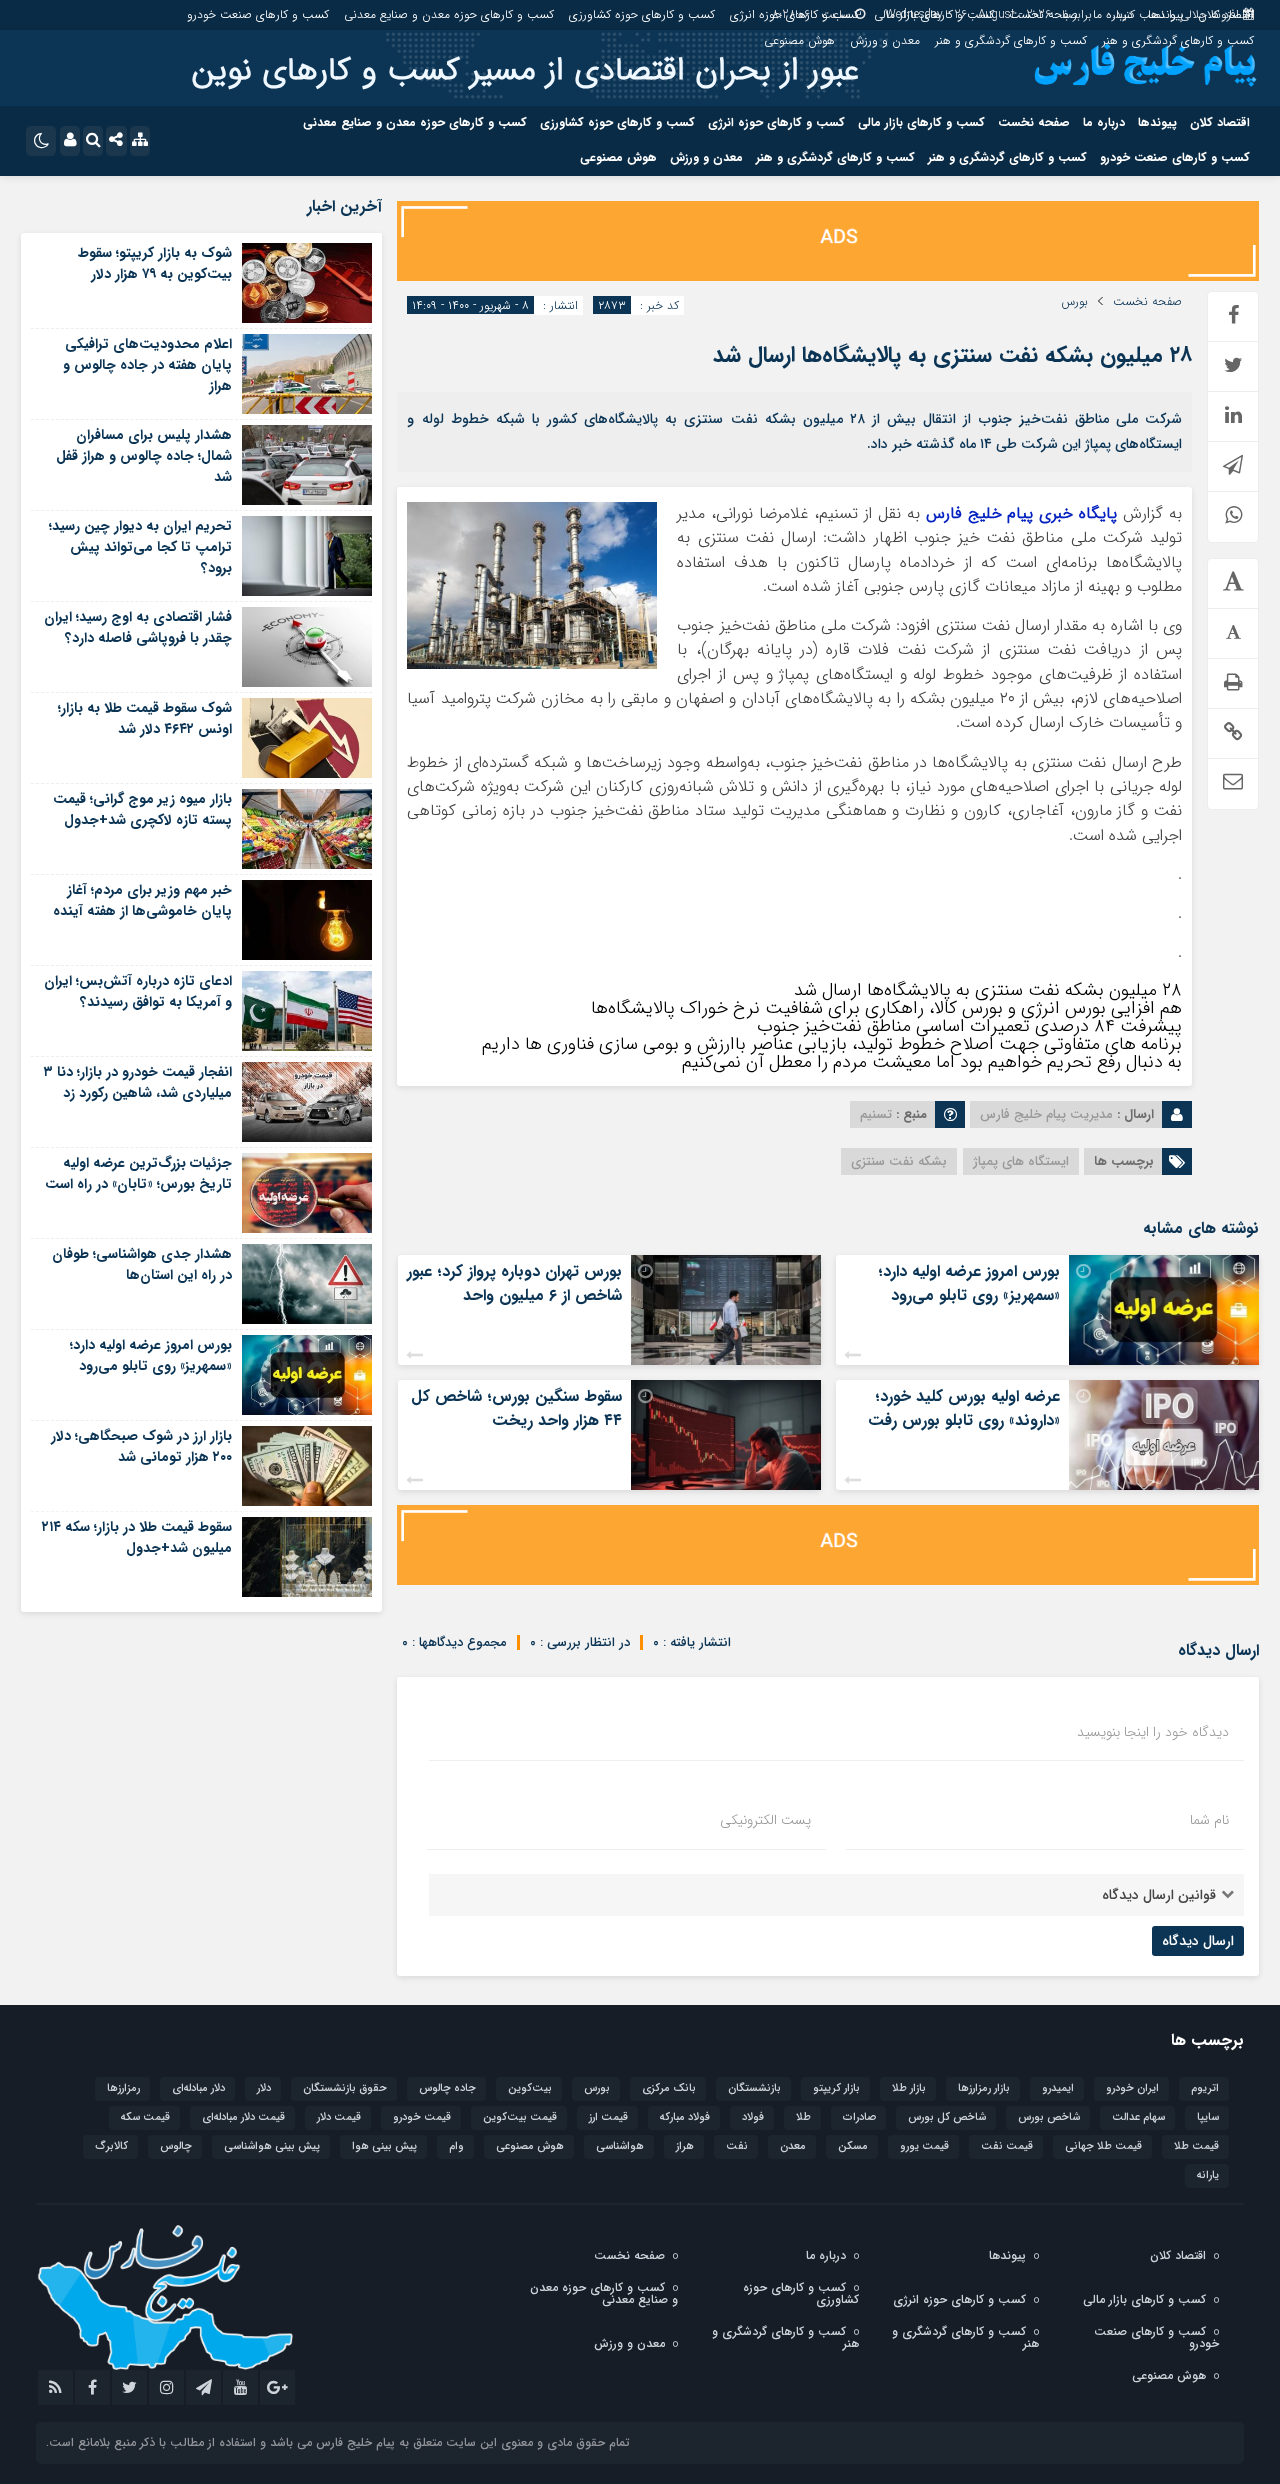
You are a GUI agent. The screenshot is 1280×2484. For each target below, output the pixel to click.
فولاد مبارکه (685, 2117)
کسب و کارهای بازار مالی (934, 14)
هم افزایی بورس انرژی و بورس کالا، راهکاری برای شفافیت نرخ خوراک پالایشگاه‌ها (886, 1008)
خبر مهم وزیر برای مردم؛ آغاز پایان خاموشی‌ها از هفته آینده (142, 900)
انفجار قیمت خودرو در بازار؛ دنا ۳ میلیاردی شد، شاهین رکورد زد (138, 1082)
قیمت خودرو (422, 2117)
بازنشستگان (754, 2088)
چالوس (176, 2146)
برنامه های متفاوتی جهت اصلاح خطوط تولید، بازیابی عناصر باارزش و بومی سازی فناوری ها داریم (832, 1044)
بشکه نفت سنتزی (899, 1161)
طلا (803, 2117)
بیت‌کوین (530, 2088)
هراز (685, 2146)
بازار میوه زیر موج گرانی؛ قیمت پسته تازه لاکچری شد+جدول (142, 809)
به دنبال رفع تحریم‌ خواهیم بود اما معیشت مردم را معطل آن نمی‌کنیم (932, 1062)
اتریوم (1205, 2088)
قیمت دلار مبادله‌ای (243, 2117)
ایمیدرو (1058, 2088)
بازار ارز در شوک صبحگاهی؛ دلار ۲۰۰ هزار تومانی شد (141, 1446)
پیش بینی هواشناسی (272, 2146)
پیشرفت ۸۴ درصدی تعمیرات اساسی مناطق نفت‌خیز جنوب (969, 1026)
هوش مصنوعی (799, 40)
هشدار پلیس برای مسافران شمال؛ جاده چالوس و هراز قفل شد (144, 456)
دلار (264, 2088)
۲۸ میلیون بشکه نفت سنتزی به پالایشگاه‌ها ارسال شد (952, 355)
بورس (1074, 302)
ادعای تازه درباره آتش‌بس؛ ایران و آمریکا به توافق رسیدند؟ (138, 991)
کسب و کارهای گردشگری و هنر (1178, 40)
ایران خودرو (1132, 2088)
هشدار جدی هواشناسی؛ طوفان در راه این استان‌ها (142, 1264)
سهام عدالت (1138, 2117)
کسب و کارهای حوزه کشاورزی (642, 14)
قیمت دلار (339, 2117)
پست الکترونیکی (765, 1820)
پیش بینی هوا (384, 2146)
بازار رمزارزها (984, 2088)
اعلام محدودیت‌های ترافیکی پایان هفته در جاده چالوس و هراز (147, 365)
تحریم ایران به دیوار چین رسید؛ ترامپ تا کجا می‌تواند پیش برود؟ (140, 547)
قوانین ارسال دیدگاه (1159, 1895)
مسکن (853, 2146)
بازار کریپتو (836, 2088)
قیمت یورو (924, 2146)
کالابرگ (111, 2146)
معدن (793, 2146)
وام (456, 2146)
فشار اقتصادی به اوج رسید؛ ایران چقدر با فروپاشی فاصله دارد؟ (138, 627)
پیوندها (1165, 14)
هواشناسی (620, 2146)
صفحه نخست (1043, 14)
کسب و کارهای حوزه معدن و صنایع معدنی (449, 14)
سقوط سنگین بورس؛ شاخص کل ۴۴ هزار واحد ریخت (516, 1408)
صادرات (859, 2117)
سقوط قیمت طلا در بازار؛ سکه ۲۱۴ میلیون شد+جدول (137, 1537)
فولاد (753, 2117)
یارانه (1208, 2175)
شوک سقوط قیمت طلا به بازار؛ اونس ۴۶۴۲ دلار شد (145, 718)
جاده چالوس (447, 2088)
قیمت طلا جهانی (1103, 2146)
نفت (737, 2146)
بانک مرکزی (669, 2088)
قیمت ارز (608, 2117)
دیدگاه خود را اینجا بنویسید (1153, 1732)
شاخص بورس (1049, 2117)
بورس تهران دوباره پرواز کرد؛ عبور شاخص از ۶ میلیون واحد (514, 1283)
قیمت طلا (1196, 2146)
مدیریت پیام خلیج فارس (1046, 1114)
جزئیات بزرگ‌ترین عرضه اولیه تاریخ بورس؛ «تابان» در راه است (138, 1173)
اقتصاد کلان (1226, 14)
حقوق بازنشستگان (345, 2088)
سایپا (1208, 2117)
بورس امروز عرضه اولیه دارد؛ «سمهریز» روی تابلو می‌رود (969, 1283)
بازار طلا (909, 2088)
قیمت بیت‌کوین (520, 2117)
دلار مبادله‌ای (198, 2088)
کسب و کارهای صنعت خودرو (258, 14)
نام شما (1209, 1820)
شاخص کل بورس (947, 2117)
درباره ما (1113, 14)
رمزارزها (123, 2088)
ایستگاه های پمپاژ (1021, 1161)
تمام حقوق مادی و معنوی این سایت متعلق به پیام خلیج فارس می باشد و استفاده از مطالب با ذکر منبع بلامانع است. (338, 2442)
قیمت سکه (145, 2117)
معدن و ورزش (885, 40)
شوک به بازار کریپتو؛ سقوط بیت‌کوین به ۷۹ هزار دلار (155, 263)
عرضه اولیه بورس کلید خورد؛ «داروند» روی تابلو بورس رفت (964, 1408)
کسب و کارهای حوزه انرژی (794, 14)
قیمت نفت (1007, 2146)
